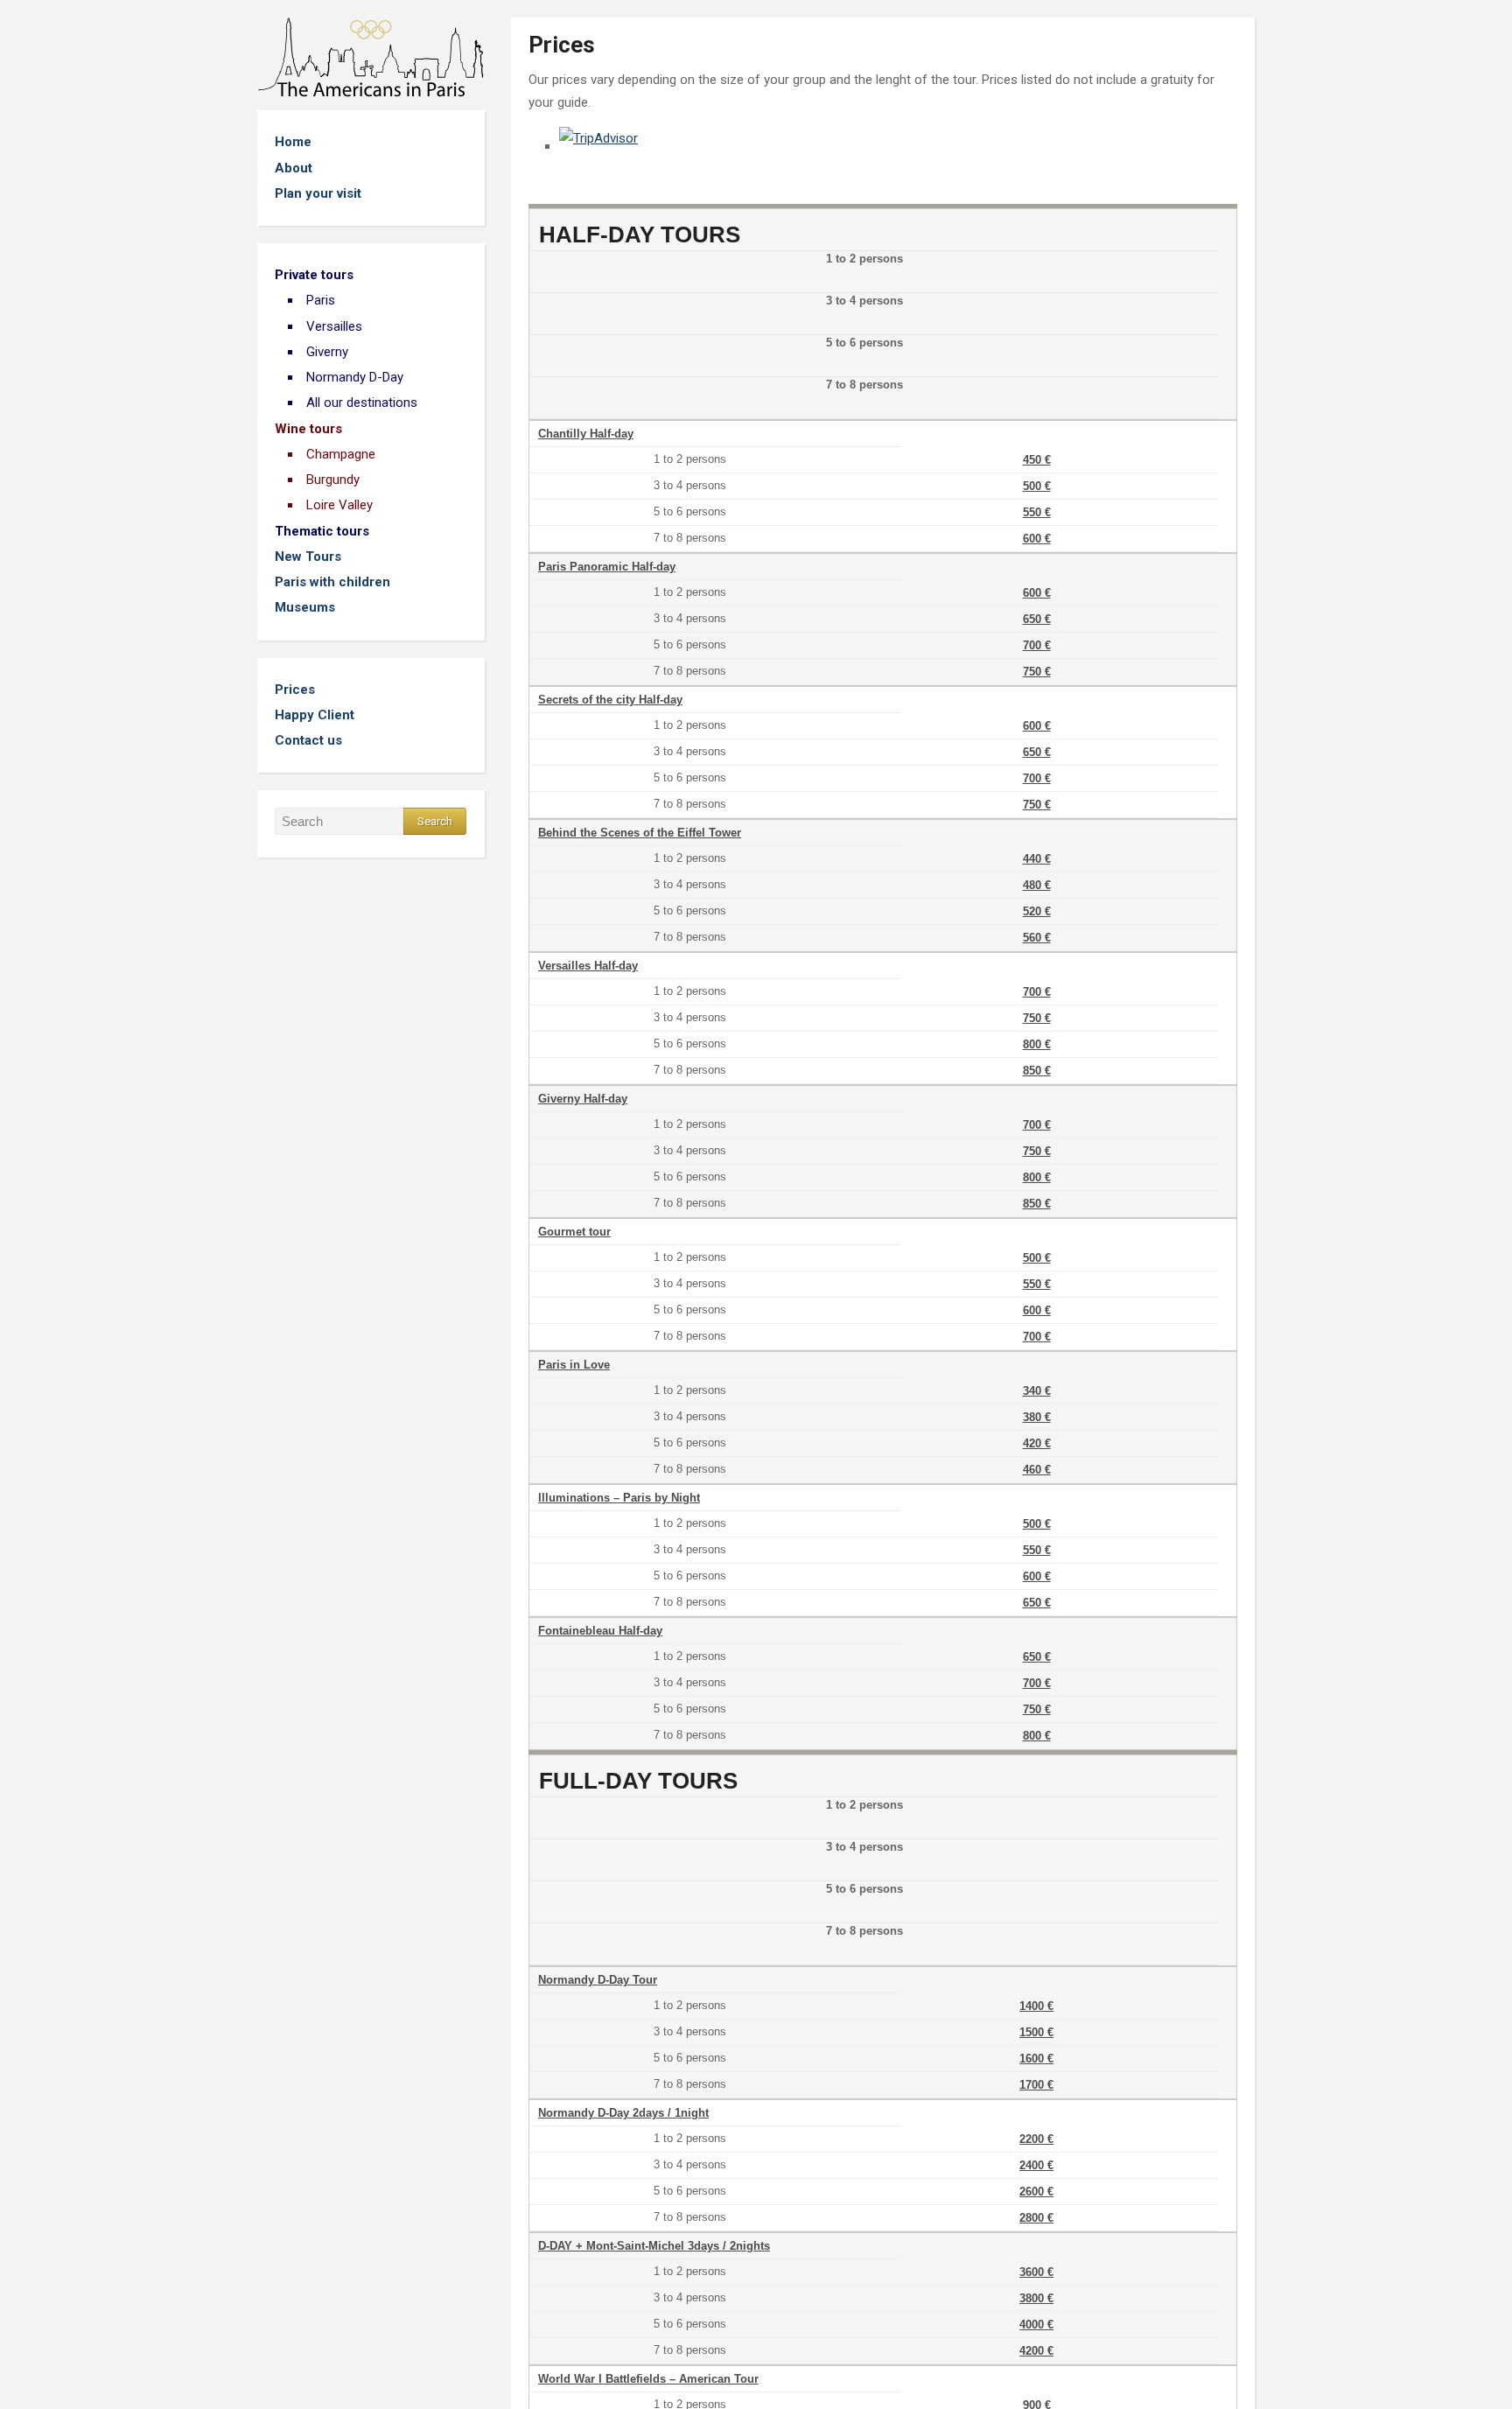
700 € (1037, 645)
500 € (1037, 486)
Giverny (327, 352)
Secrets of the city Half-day (610, 700)
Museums (305, 607)
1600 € (1036, 2059)
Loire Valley (339, 505)
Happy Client (315, 715)
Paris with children (332, 582)
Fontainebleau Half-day (600, 1631)
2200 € (1036, 2139)
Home (293, 142)
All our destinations (362, 403)
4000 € (1036, 2325)
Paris (321, 300)
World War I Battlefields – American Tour (648, 2379)
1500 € (1036, 2032)
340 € (1037, 1391)
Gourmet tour (574, 1232)
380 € (1037, 1417)
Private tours (314, 275)
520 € (1037, 911)
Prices (295, 690)
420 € (1037, 1443)
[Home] (371, 56)
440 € (1037, 859)
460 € (1037, 1470)
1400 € (1036, 2006)
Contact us (308, 740)
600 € (1037, 539)
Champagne (341, 454)
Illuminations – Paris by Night (619, 1498)
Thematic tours (322, 531)
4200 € (1036, 2351)
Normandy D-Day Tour (598, 1980)
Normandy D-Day (355, 377)
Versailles (334, 326)
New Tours (308, 557)
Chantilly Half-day (586, 434)
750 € (1037, 672)
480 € (1037, 885)
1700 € (1036, 2085)
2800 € (1036, 2218)
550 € (1037, 512)
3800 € (1036, 2298)
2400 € (1036, 2165)
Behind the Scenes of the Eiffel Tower (640, 833)
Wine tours (308, 429)
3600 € (1036, 2272)
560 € (1037, 938)
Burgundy (333, 480)
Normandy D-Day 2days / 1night (623, 2113)
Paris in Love (574, 1365)
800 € (1037, 1044)
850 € (1037, 1071)
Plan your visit (318, 193)
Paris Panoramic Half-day (607, 567)
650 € (1037, 619)
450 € (1037, 460)
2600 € (1036, 2192)
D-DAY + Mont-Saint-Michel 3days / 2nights (654, 2246)
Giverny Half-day (583, 1099)
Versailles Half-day (588, 966)
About (294, 168)
